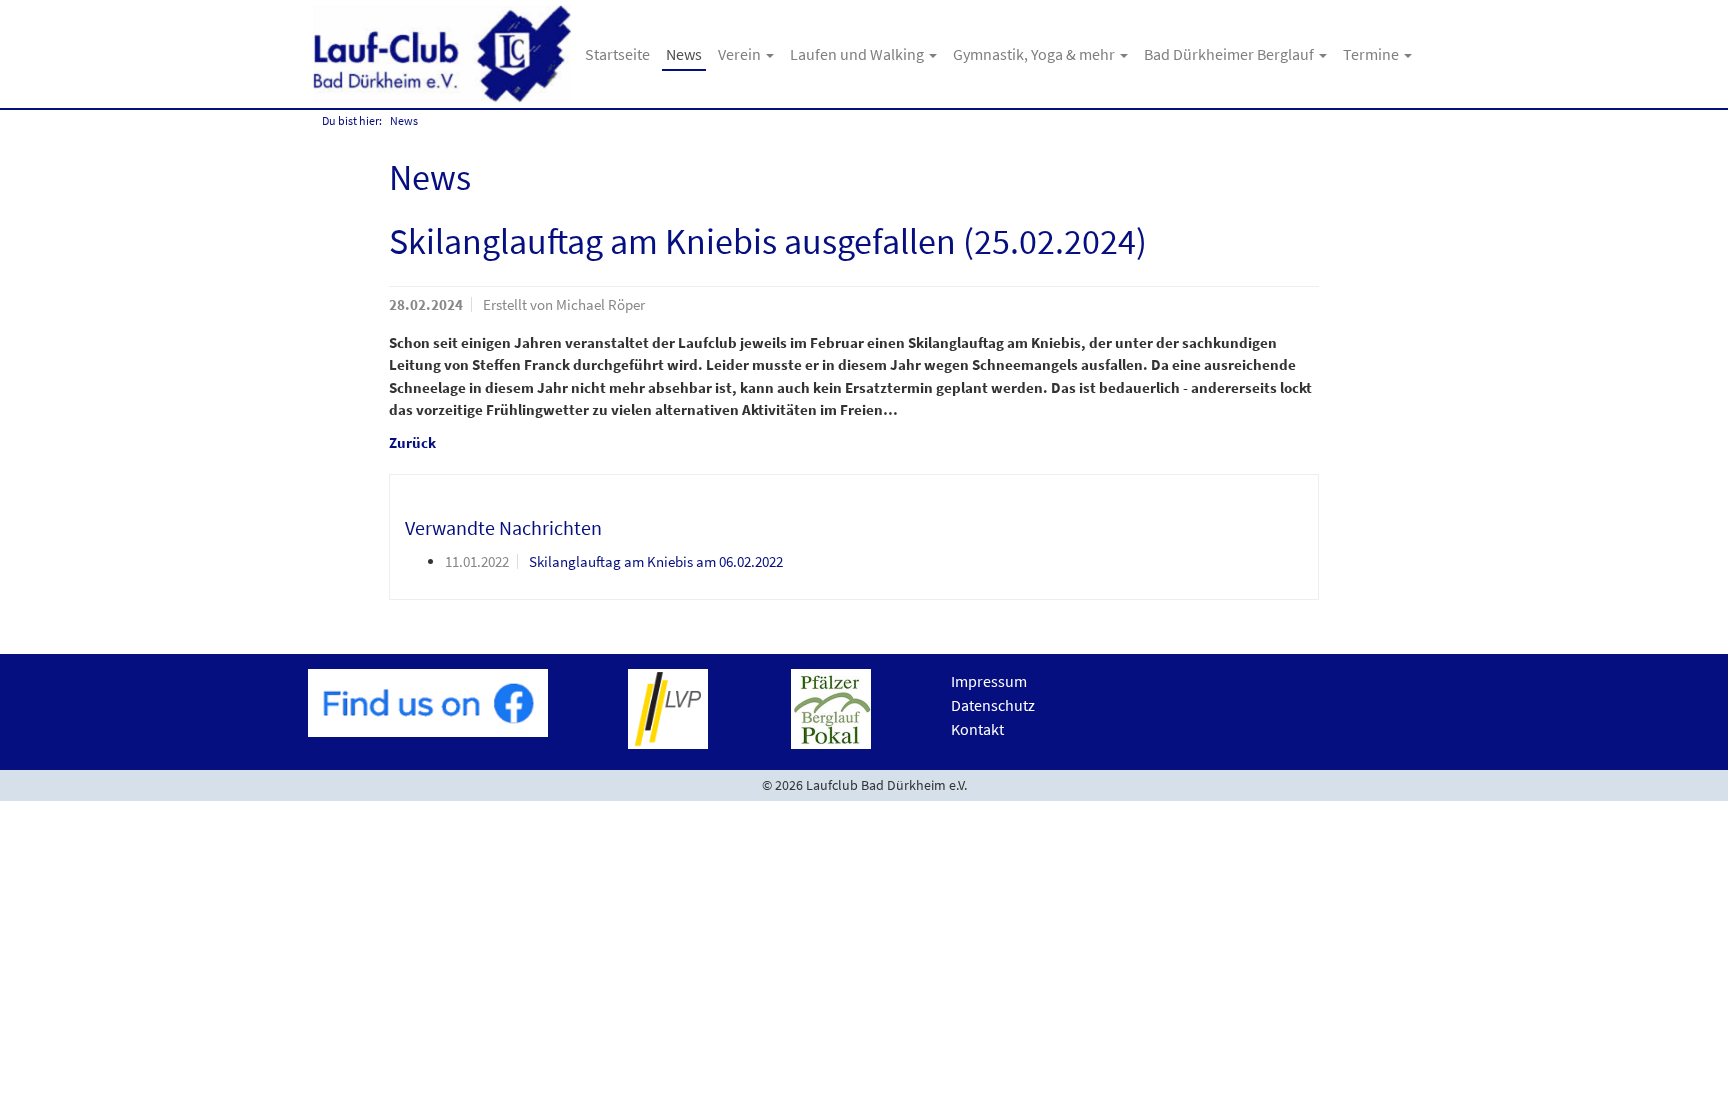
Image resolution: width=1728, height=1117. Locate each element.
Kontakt (977, 729)
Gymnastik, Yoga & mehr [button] (1035, 54)
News (684, 54)
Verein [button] (741, 54)
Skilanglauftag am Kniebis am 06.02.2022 (656, 561)
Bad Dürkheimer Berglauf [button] (1230, 54)
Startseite (617, 54)
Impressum (989, 681)
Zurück (412, 442)
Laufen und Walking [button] (858, 54)
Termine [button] (1372, 54)
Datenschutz (993, 705)
